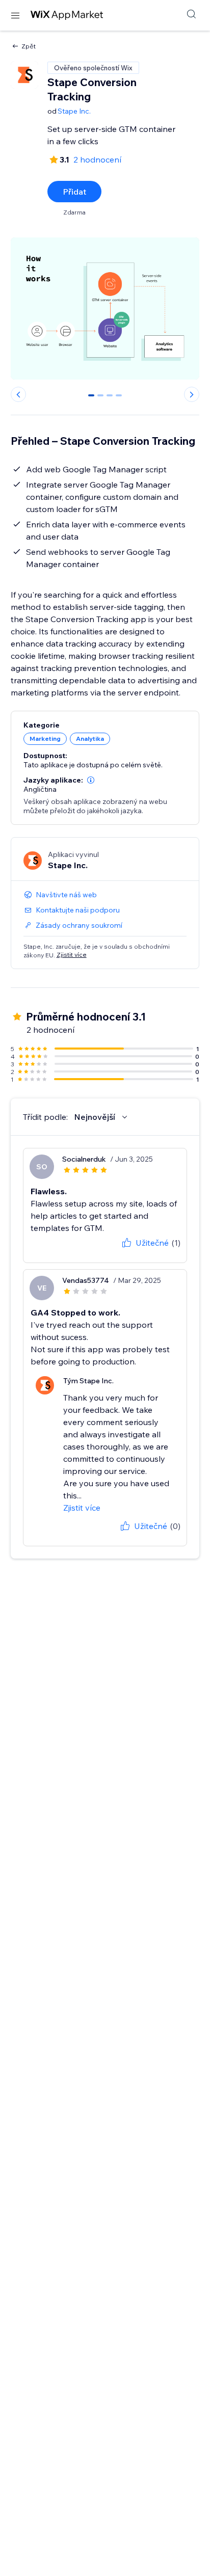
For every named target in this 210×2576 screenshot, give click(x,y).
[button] (91, 780)
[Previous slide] (18, 394)
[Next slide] (192, 394)
